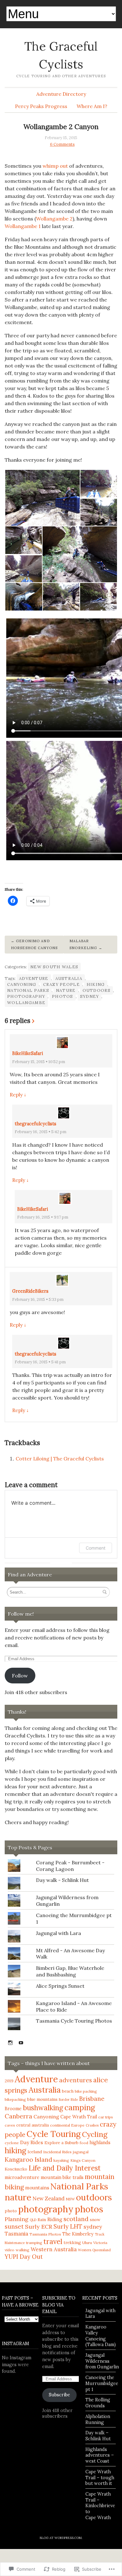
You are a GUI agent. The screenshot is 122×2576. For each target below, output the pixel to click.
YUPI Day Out (24, 2257)
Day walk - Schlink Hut (62, 1880)
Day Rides (32, 2142)
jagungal (81, 2152)
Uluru (87, 2243)
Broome (13, 2109)
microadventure (22, 2177)
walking (23, 2250)
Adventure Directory (61, 94)
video (10, 2250)
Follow (20, 1676)
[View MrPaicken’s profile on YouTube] (21, 2043)
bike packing (86, 2091)
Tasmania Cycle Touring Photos (74, 2021)
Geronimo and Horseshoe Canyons (34, 944)
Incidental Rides (57, 2152)
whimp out (55, 166)
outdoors (97, 990)
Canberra (18, 2116)
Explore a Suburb (61, 2143)
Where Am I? (92, 106)
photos (63, 996)
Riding (55, 2219)
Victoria (100, 2243)
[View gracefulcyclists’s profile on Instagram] (10, 2043)
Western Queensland (94, 2250)
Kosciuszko (16, 2169)
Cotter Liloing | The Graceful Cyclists (60, 1459)
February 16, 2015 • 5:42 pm (41, 1132)
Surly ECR (39, 2227)
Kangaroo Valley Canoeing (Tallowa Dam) (101, 2336)
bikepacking (15, 2099)
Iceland (35, 2152)
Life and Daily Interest (65, 2168)
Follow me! (21, 1614)
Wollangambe (26, 1003)
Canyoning (22, 984)
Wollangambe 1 (23, 226)
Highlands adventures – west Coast (100, 2455)
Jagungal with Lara (58, 1933)
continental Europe (67, 2125)
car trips (106, 2117)
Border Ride (68, 2100)
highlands (100, 2143)
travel (53, 2242)
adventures (76, 2080)
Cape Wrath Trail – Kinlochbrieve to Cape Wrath (100, 2506)
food (84, 2143)
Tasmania (16, 2234)
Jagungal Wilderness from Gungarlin (102, 2361)
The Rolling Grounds (98, 2403)
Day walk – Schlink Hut (98, 2436)
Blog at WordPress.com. (61, 2538)
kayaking (61, 2160)
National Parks (28, 990)
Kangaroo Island (28, 2159)
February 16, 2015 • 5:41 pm (40, 1362)
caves (10, 2125)
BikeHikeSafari (28, 1053)
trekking (72, 2243)
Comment (96, 1548)
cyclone (12, 2143)
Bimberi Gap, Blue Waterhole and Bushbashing (70, 1971)
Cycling (95, 2134)
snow (95, 2220)
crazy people (61, 984)
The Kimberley (78, 2234)
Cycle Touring (54, 2134)
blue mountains (42, 2099)
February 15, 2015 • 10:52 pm (39, 1062)
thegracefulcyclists (36, 1124)
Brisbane (92, 2099)
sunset (14, 2226)
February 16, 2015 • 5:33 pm (38, 1299)
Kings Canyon (83, 2160)
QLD (33, 2220)
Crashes (92, 2125)
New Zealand (48, 2198)
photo (11, 2211)
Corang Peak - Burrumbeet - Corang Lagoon (70, 1866)
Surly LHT (68, 2226)
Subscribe (59, 2395)
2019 (9, 2081)
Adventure (34, 978)
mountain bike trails (62, 2177)
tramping (34, 2243)
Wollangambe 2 (54, 219)
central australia (33, 2125)
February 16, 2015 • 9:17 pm (43, 1217)
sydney (90, 996)
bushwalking (43, 2108)
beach (68, 2091)
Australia (69, 978)
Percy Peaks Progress (41, 106)
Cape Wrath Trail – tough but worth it (100, 2478)
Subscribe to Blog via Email (59, 2305)
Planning (17, 2219)
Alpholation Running (98, 2419)
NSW (70, 2199)
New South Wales (54, 967)
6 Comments (62, 144)
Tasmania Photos (45, 2234)
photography (26, 996)
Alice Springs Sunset (60, 1986)
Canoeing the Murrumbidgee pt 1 (102, 2383)
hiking (96, 984)
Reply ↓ (18, 1095)
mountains (37, 2188)
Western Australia (54, 2249)
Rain (42, 2220)
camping (80, 2107)
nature (66, 990)
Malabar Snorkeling (83, 944)
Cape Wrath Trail (79, 2117)
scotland (76, 2219)
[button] (42, 498)
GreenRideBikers (30, 1291)
